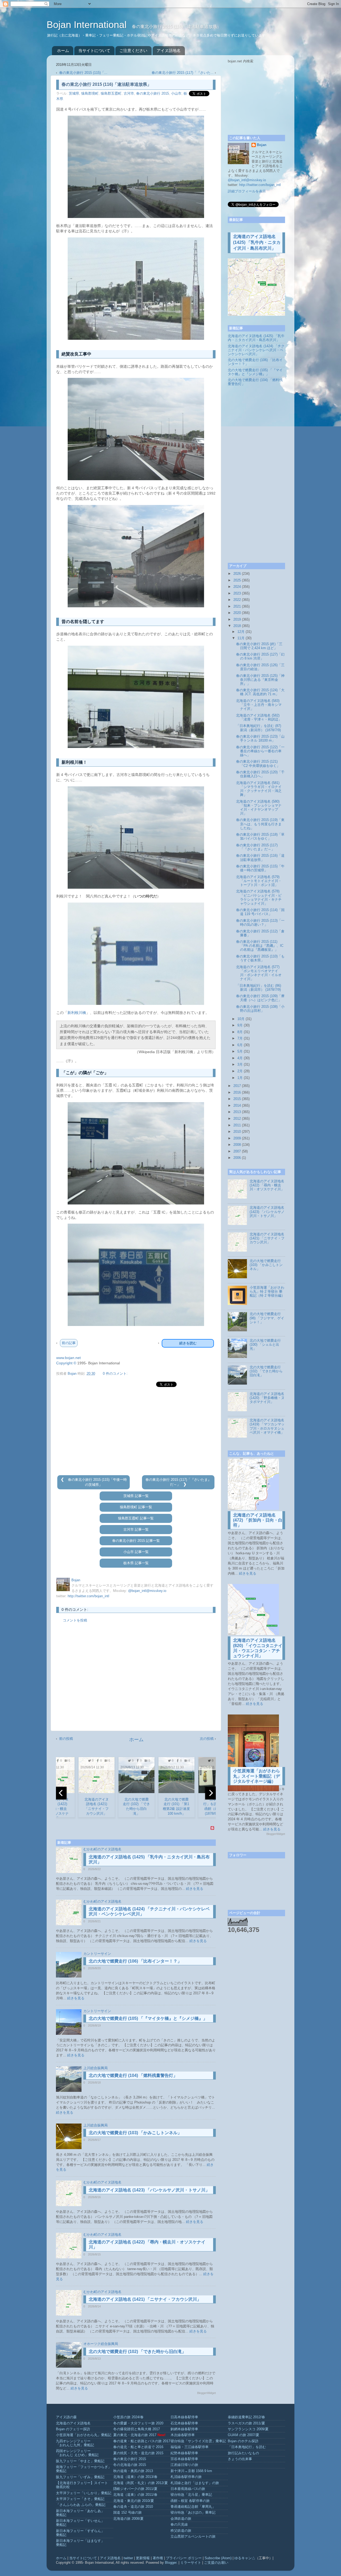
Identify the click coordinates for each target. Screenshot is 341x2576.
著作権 (158, 2558)
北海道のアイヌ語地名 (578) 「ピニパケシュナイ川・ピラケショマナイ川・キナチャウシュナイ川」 (259, 897)
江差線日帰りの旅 (184, 2465)
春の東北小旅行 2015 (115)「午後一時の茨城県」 (260, 868)
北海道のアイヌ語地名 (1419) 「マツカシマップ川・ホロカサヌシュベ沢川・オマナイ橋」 (267, 1426)
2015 (237, 1099)
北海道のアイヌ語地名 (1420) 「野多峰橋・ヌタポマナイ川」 (267, 1398)
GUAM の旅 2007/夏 (243, 2435)
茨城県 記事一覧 (136, 1496)
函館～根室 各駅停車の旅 (190, 2501)
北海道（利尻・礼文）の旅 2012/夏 (141, 2483)
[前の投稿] (63, 1480)
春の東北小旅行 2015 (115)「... (83, 73)
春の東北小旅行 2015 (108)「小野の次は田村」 (260, 1009)
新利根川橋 (77, 1013)
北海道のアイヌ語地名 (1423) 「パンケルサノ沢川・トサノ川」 (149, 2190)
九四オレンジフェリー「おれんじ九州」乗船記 (75, 2443)
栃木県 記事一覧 (136, 1563)
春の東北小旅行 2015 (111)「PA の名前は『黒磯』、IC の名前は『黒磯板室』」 (260, 946)
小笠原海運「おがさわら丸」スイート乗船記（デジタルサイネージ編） (257, 1776)
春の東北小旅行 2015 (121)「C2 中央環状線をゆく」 (258, 764)
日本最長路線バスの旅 (188, 2489)
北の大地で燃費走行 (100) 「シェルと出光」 (265, 1345)
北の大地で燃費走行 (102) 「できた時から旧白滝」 (137, 2351)
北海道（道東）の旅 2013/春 (135, 2477)
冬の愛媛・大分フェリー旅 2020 (138, 2423)
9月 (240, 1025)
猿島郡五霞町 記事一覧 (136, 1518)
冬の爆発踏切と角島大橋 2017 (137, 2429)
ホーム (63, 50)
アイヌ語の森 (66, 2417)
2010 (237, 1132)
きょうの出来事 (240, 2459)
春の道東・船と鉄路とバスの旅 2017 (142, 2441)
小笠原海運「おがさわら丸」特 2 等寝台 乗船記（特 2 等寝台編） (267, 1292)
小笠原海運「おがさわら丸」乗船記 (84, 2435)
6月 (240, 1045)
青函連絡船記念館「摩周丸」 (193, 2507)
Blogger (171, 2563)
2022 (237, 600)
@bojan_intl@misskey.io (147, 1591)
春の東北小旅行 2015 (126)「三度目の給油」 (260, 667)
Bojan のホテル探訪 (243, 2441)
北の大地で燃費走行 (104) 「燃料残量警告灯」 (133, 2075)
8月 (240, 1032)
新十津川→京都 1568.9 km (191, 2471)
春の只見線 (179, 2525)
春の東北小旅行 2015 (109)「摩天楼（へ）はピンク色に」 (260, 998)
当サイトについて (94, 50)
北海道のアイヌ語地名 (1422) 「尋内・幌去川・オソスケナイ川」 (267, 1185)
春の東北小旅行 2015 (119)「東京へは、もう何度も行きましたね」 (260, 824)
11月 (241, 638)
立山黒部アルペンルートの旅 (193, 2537)
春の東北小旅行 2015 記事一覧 (136, 1541)
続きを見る (195, 1889)
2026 (237, 574)
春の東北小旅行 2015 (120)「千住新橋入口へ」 (260, 774)
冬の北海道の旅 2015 (130, 2465)
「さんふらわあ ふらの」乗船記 (81, 2505)
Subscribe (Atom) (218, 2558)
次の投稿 (207, 1739)
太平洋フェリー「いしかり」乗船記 (84, 2493)
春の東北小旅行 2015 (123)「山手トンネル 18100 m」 (260, 739)
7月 (240, 1038)
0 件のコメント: (115, 1374)
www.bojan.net (68, 1358)
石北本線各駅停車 (184, 2423)
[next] (210, 1793)
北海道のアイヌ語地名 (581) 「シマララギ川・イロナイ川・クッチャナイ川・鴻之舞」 (259, 789)
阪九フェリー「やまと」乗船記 (80, 2461)
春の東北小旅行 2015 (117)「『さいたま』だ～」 (257, 847)
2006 (237, 1158)
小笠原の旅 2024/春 (128, 2417)
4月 (240, 1058)
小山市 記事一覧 (136, 1552)
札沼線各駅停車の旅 (186, 2477)
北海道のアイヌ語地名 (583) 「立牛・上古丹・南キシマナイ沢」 (259, 705)
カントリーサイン (97, 1954)
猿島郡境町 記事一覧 (136, 1507)
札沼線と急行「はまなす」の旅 (195, 2483)
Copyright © (66, 1363)
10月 (241, 1019)
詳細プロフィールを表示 (247, 191)
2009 (237, 1138)
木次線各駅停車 (183, 2435)
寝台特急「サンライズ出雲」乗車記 (198, 2441)
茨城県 (74, 94)
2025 (237, 580)
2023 (237, 593)
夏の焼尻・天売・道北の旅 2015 (138, 2453)
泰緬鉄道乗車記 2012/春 (246, 2417)
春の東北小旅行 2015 (153, 94)
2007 (237, 1151)
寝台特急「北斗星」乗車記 (191, 2495)
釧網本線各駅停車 (184, 2429)
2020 (237, 613)
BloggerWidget (206, 2393)
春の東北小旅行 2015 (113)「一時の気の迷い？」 (260, 923)
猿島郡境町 (90, 94)
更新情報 (143, 2558)
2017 (237, 1086)
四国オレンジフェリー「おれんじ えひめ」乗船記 (77, 2453)
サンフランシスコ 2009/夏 (248, 2429)
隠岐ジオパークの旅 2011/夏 (135, 2489)
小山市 (176, 94)
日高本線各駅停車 (184, 2417)
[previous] (61, 1793)
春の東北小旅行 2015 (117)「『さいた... (183, 73)
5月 (240, 1052)
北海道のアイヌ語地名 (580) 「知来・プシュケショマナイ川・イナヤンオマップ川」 (259, 808)
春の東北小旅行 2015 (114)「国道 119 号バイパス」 (260, 912)
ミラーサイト (191, 2563)
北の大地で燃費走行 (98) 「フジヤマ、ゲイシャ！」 (267, 1318)
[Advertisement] (136, 1431)
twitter (128, 2558)
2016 (237, 1093)
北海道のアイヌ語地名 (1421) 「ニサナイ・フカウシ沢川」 (145, 2299)
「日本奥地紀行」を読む (247, 2447)
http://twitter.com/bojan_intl (88, 1596)
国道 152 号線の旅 (127, 2513)
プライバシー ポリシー (184, 2558)
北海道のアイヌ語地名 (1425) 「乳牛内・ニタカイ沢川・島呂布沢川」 (257, 242)
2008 (237, 1145)
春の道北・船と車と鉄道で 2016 (138, 2447)
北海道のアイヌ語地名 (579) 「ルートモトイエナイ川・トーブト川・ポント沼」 (259, 881)
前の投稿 (66, 1739)
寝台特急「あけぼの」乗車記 (193, 2513)
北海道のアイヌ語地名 (73, 2423)
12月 (241, 632)
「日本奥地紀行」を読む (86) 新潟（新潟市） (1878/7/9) (259, 988)
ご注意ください (133, 50)
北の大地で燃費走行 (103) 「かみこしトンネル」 (135, 2133)
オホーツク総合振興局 (101, 2344)
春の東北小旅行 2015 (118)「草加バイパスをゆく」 (260, 837)
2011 (237, 1125)
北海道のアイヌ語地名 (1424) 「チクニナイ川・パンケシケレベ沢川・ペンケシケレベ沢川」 (256, 350)
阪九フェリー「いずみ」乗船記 (80, 2477)
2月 (240, 1071)
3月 (240, 1065)
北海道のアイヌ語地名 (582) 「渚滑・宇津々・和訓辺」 (259, 717)
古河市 (129, 94)
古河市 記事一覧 (136, 1530)
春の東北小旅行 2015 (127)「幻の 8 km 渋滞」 (260, 656)
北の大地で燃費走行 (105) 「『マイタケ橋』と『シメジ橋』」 (148, 2018)
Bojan (262, 145)
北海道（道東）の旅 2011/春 (135, 2495)
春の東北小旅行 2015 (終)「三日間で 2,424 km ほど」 (259, 646)
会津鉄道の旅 (181, 2519)
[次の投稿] (185, 1485)
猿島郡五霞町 (111, 94)
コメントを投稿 (75, 1620)
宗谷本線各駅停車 (184, 2459)
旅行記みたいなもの (243, 2453)
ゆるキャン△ (245, 2558)
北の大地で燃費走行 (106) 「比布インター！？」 (135, 1961)
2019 (237, 620)
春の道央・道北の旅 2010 (133, 2507)
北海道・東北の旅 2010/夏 (134, 2501)
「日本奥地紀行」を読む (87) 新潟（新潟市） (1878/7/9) (259, 728)
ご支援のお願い (216, 2563)
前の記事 (69, 1343)
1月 (240, 1078)
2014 (237, 1106)
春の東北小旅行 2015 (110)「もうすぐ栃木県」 (260, 958)
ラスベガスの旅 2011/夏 (246, 2423)
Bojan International (88, 25)
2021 (237, 606)
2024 (237, 587)
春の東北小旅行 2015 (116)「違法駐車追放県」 (260, 858)
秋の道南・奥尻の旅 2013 (133, 2471)
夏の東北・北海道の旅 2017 (135, 2435)
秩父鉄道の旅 (181, 2531)
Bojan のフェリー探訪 (73, 2429)
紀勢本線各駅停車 (184, 2453)
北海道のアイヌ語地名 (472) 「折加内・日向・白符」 (258, 1520)
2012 (237, 1119)
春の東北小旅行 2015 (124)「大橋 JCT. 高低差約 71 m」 (260, 692)
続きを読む (188, 1343)
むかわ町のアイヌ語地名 (102, 1849)
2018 (237, 626)
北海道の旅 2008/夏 (128, 2519)
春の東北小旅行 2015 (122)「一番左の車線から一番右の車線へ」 (260, 751)
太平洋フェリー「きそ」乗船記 (80, 2499)
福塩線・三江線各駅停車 (190, 2447)
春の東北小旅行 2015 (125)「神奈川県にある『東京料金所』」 (260, 680)
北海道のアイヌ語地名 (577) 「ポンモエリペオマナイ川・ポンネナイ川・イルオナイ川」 (259, 973)
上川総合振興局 (96, 2068)
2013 (237, 1112)
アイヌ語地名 (169, 50)
